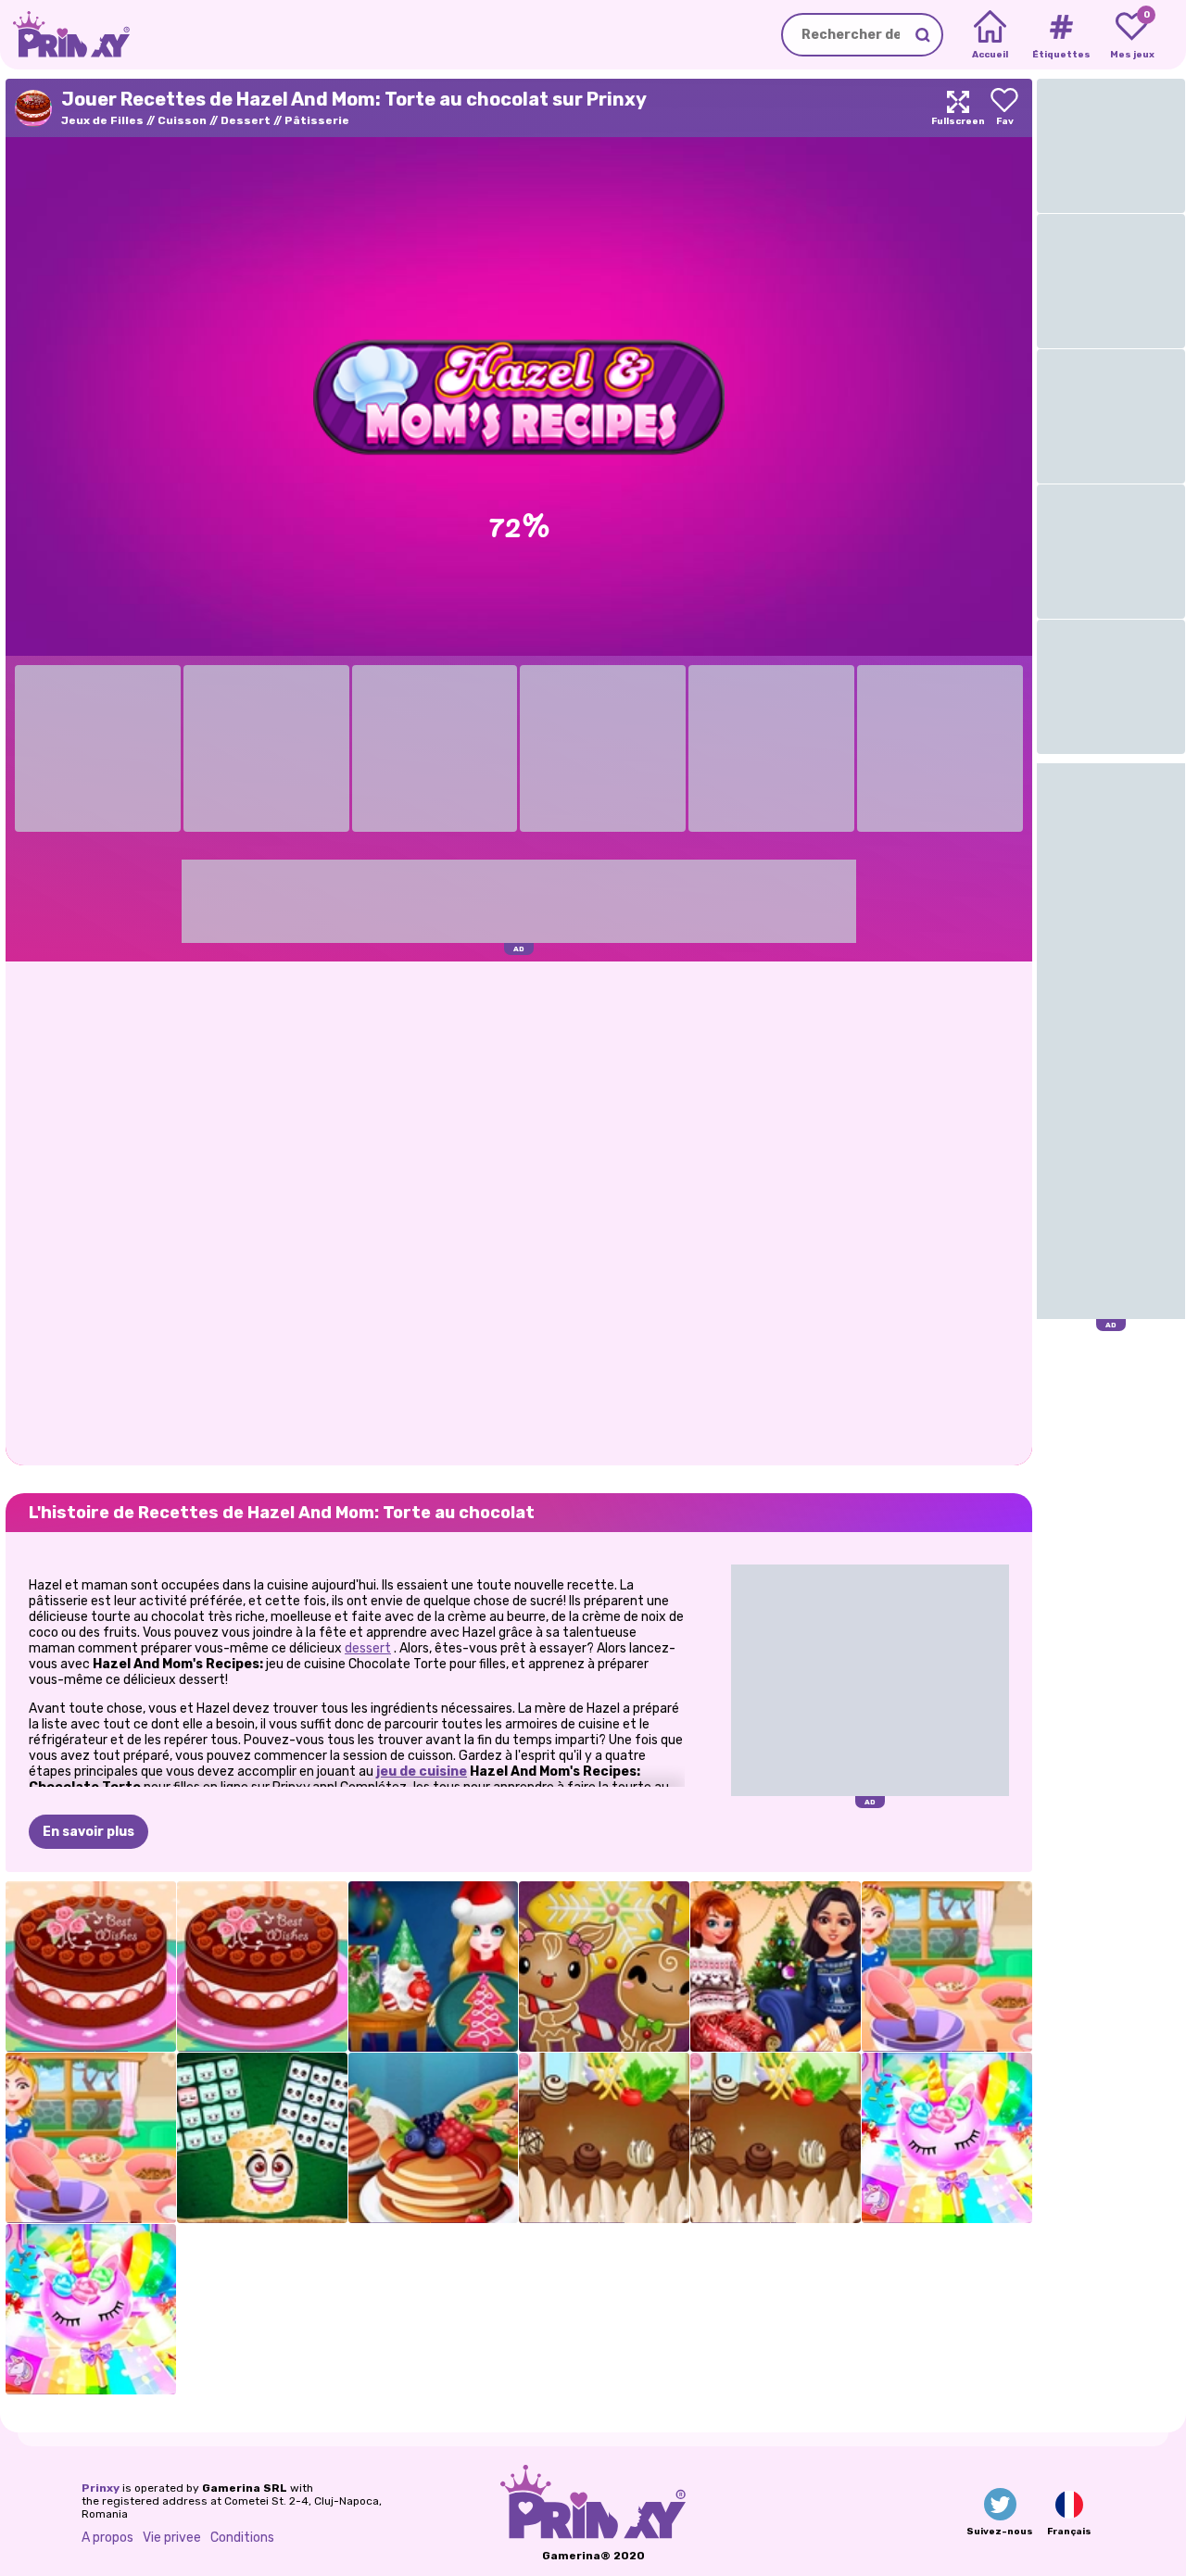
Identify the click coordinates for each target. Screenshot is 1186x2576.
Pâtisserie (317, 120)
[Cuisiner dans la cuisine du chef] (434, 2138)
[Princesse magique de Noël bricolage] (434, 1967)
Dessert (246, 120)
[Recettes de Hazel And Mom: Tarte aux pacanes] (947, 1967)
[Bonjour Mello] (262, 2138)
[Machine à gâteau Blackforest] (604, 2138)
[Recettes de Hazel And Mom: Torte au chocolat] (91, 1967)
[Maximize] (958, 108)
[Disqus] (519, 1212)
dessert (368, 1648)
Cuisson (182, 120)
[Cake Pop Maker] (947, 2138)
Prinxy (101, 2488)
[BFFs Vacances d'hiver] (776, 1967)
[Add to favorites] (1004, 108)
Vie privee (172, 2538)
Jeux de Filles (102, 120)
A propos (107, 2538)
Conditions (242, 2538)
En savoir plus (88, 1832)
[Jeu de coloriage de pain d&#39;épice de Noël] (604, 1967)
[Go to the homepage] (65, 35)
